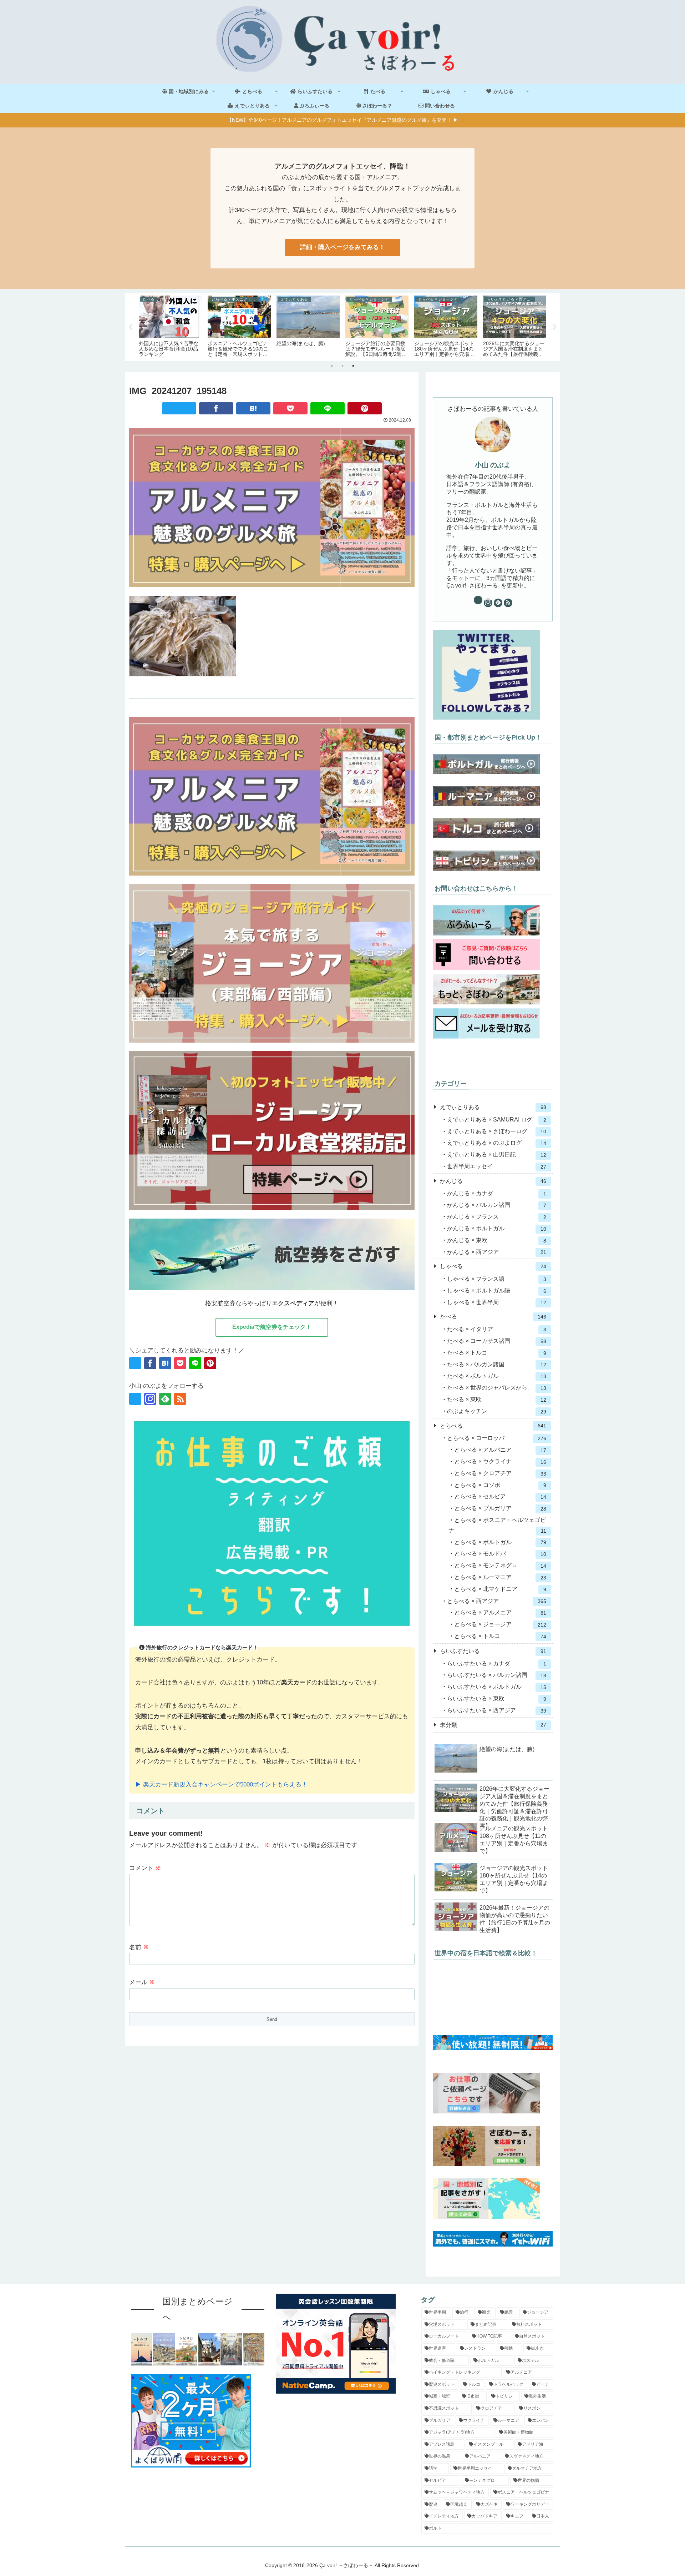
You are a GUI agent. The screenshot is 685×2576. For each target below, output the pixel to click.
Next (554, 327)
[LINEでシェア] (328, 408)
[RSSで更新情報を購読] (180, 1399)
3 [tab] (353, 366)
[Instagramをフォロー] (150, 1399)
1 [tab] (332, 366)
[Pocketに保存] (290, 408)
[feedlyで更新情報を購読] (165, 1399)
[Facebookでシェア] (216, 408)
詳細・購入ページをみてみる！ (342, 247)
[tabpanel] (170, 326)
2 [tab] (342, 366)
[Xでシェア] (179, 408)
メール (142, 1982)
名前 (139, 1947)
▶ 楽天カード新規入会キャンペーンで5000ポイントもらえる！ (221, 1784)
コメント (145, 1868)
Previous (131, 327)
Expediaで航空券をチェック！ (272, 1327)
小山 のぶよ (493, 465)
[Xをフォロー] (135, 1399)
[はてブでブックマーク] (253, 408)
